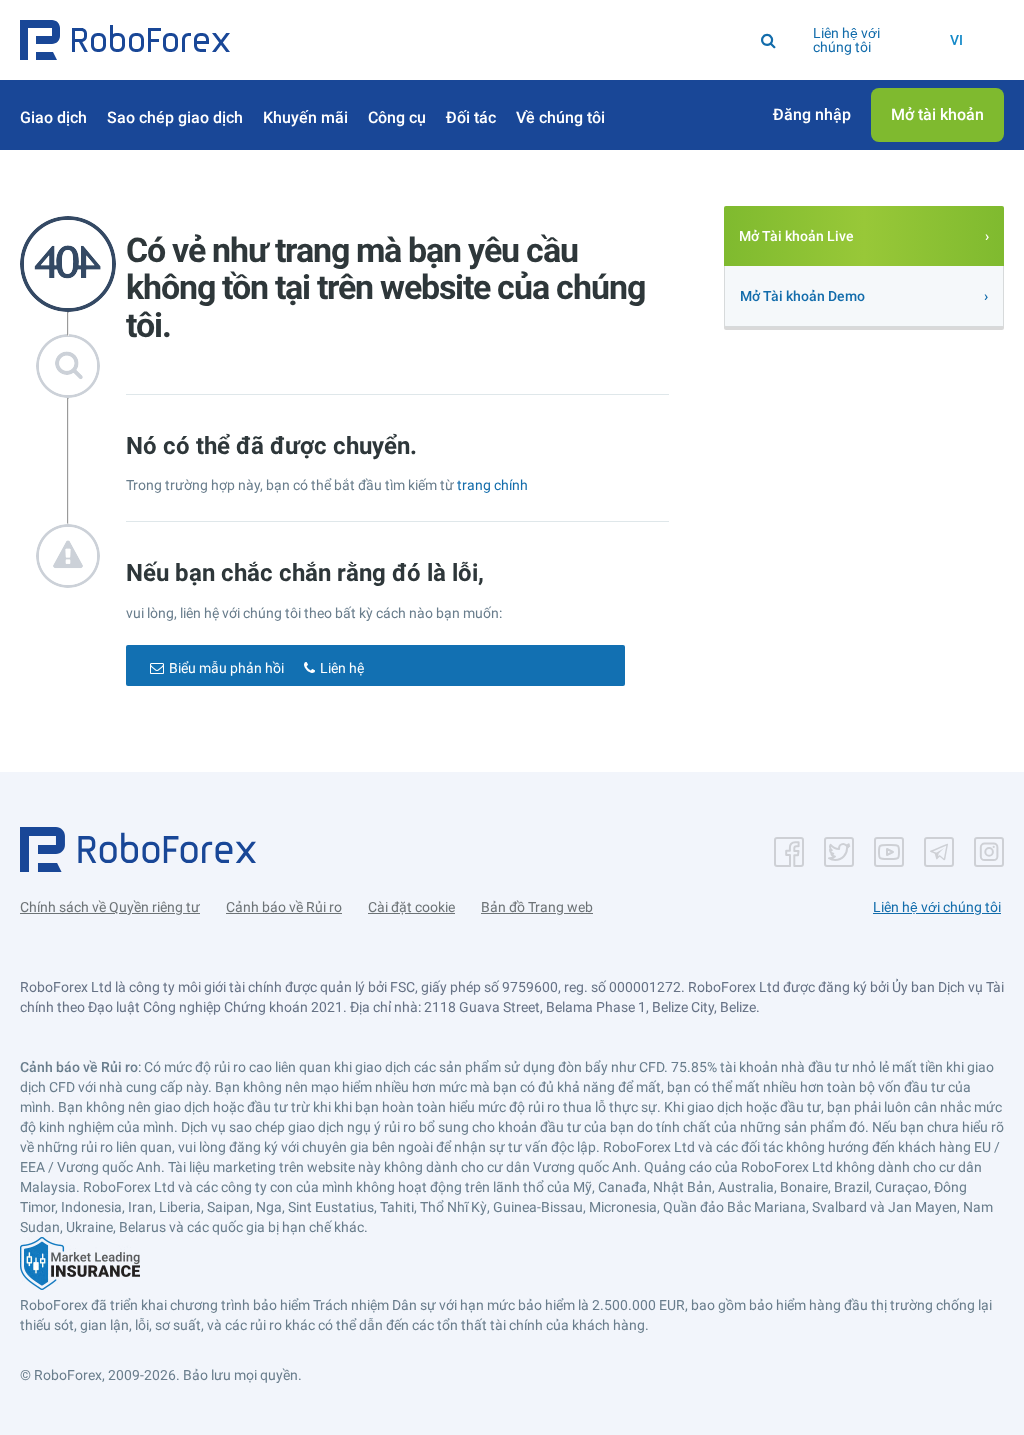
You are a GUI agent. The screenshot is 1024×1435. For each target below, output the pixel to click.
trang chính (492, 485)
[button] (125, 40)
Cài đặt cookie (411, 907)
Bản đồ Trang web (537, 907)
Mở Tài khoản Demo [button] (802, 296)
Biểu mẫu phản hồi (226, 668)
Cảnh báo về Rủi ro (284, 907)
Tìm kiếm (460, 40)
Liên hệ (342, 668)
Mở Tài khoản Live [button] (796, 236)
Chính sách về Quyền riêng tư (110, 907)
